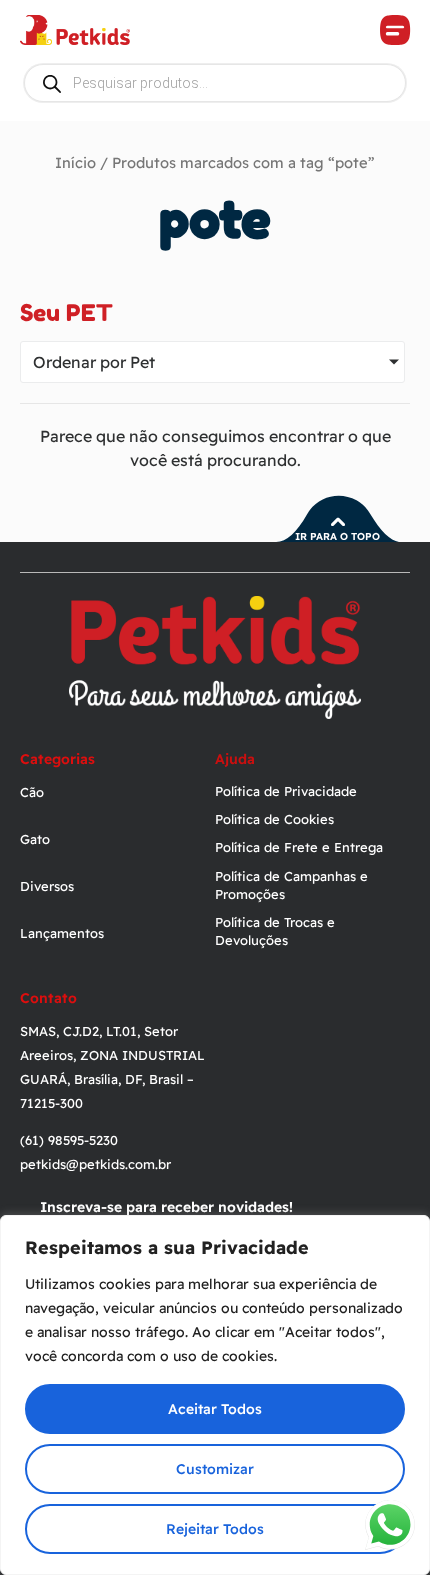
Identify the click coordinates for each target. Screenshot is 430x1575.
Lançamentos (62, 933)
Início (75, 162)
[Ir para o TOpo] (338, 522)
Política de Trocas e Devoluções (275, 931)
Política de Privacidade (286, 791)
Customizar (215, 1469)
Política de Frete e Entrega (299, 847)
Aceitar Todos (215, 1409)
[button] (395, 30)
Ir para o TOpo (337, 536)
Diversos (47, 886)
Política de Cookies (274, 819)
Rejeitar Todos (215, 1529)
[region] (215, 1395)
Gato (35, 839)
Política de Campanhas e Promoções (291, 885)
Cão (32, 792)
